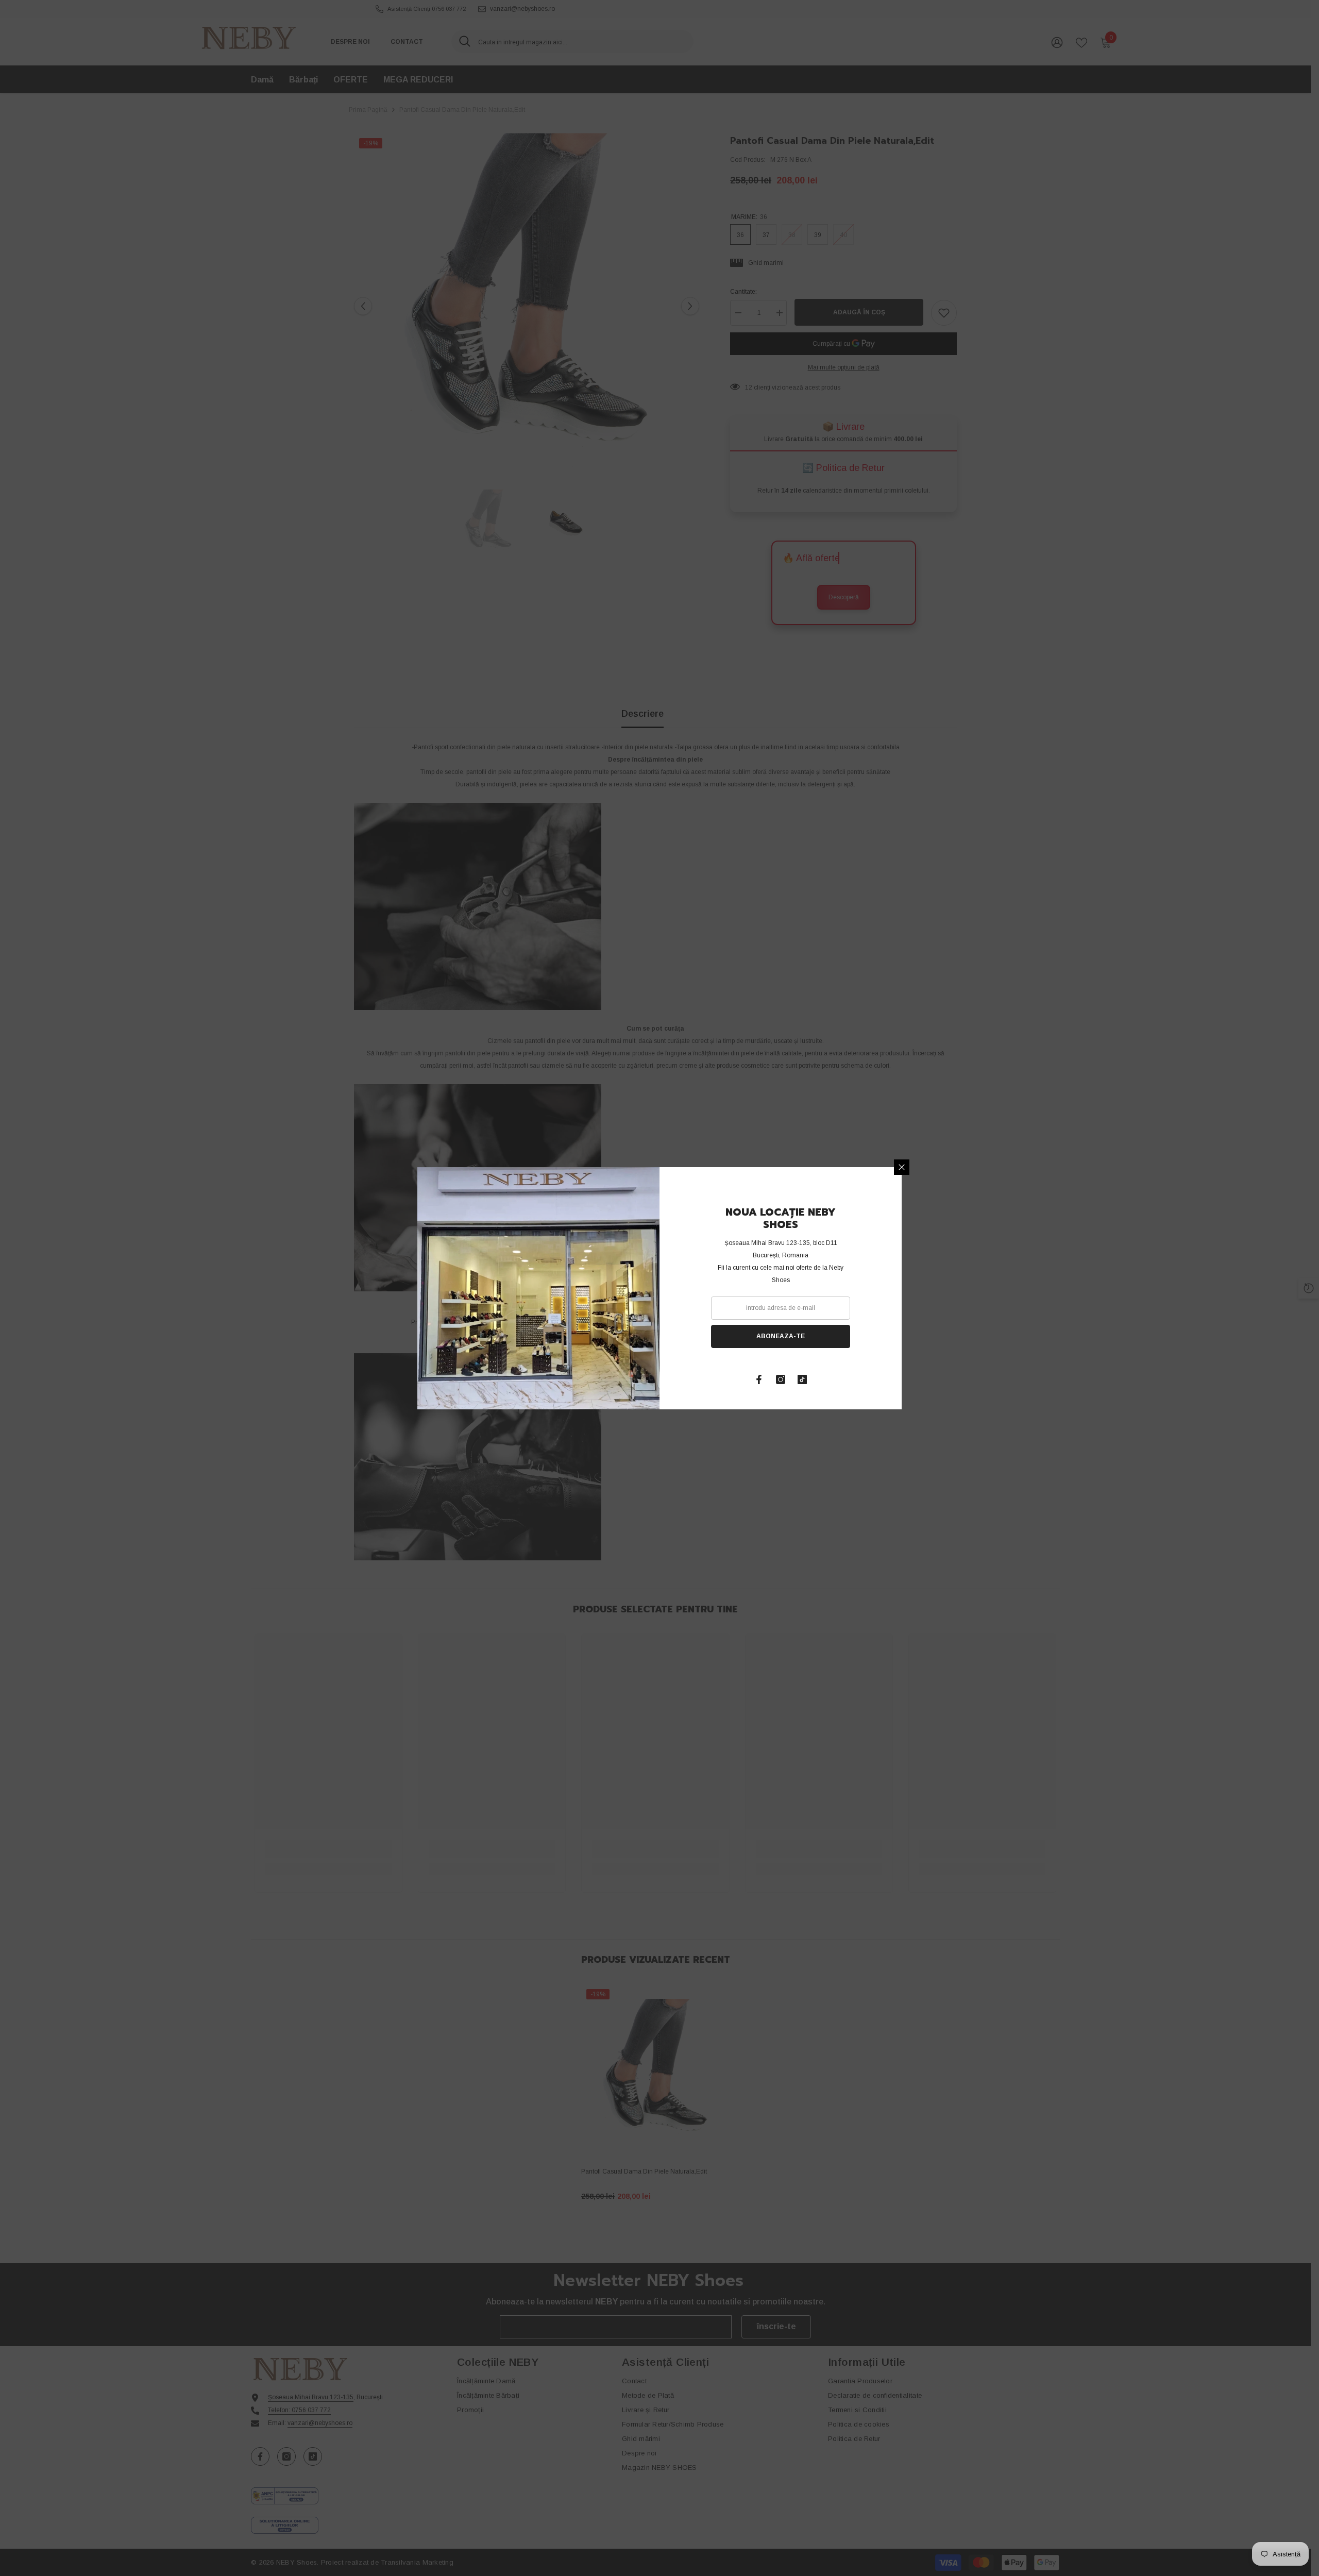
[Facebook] (759, 1379)
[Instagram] (781, 1379)
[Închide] (902, 1167)
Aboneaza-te (781, 1336)
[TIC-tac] (802, 1379)
